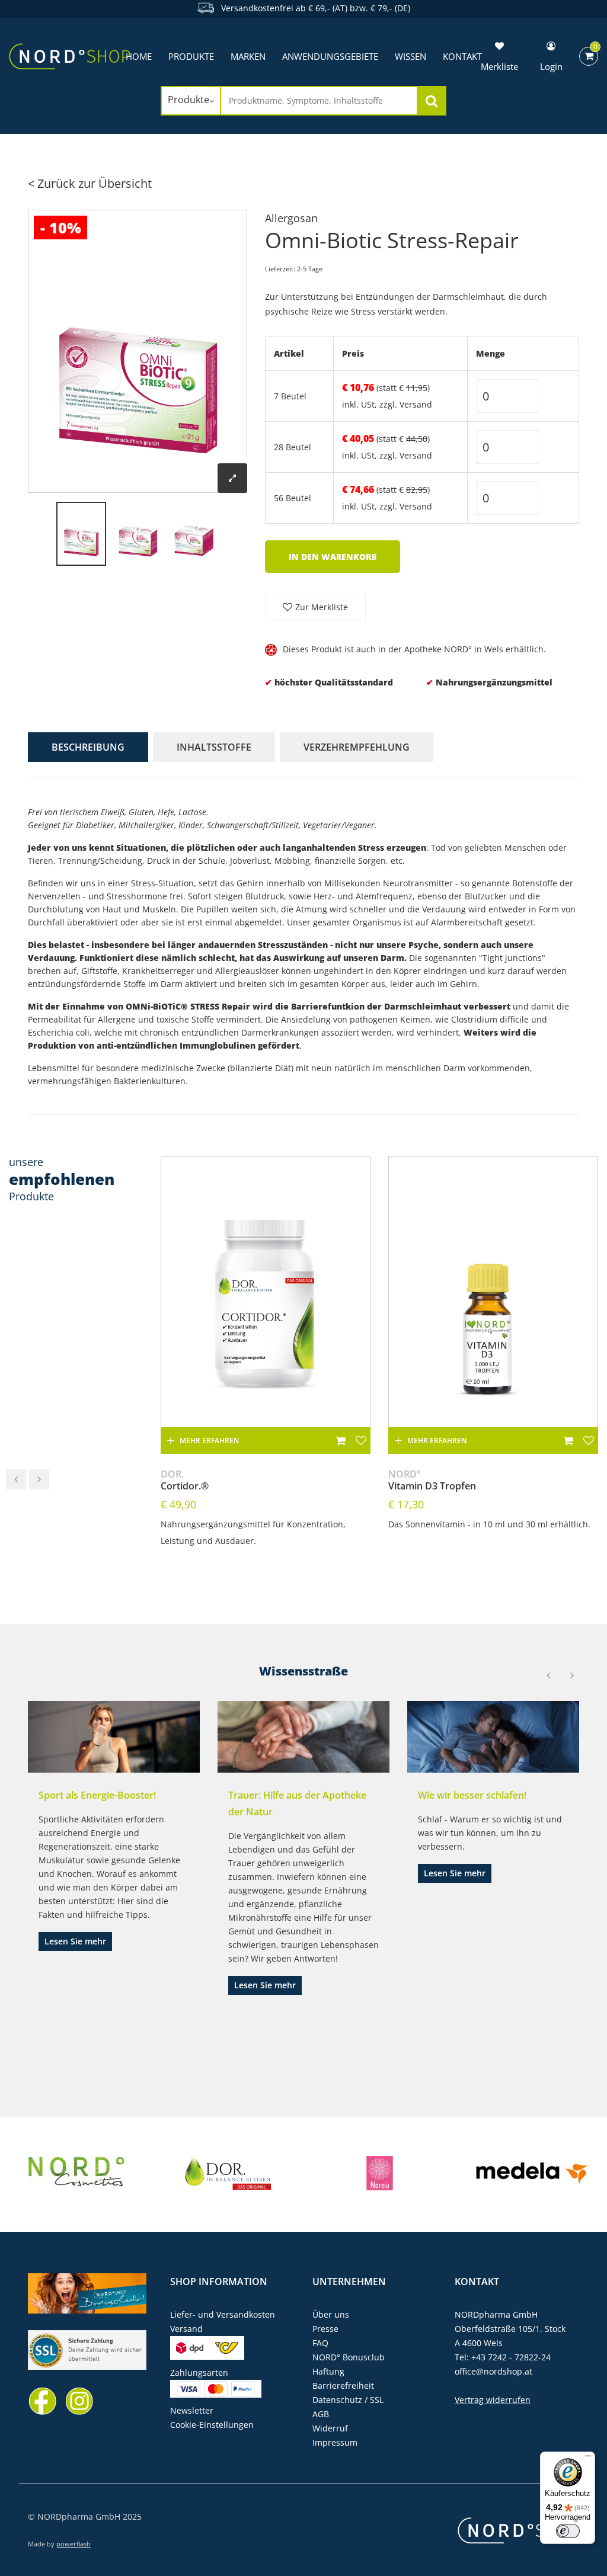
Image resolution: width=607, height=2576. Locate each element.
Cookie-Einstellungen (212, 2425)
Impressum (335, 2442)
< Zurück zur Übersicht (90, 183)
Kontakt (477, 2282)
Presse (325, 2329)
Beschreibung (88, 747)
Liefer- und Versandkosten (223, 2314)
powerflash (74, 2544)
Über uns (331, 2314)
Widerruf (330, 2428)
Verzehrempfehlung (357, 747)
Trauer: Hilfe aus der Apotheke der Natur (297, 1803)
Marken (248, 56)
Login (551, 66)
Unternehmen (349, 2282)
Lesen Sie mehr (75, 1941)
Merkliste (499, 66)
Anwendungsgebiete (330, 56)
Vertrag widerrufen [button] (493, 2400)
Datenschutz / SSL (348, 2400)
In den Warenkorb (333, 557)
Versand (416, 404)
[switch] (568, 2531)
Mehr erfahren (209, 1441)
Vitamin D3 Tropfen (432, 1480)
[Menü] (588, 2459)
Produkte (191, 56)
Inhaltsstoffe (214, 747)
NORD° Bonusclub (349, 2357)
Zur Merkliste (322, 607)
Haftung (328, 2371)
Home (139, 56)
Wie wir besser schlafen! (472, 1795)
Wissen (410, 56)
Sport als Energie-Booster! (97, 1795)
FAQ (320, 2343)
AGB (321, 2414)
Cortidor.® (185, 1480)
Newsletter (192, 2410)
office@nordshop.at (493, 2371)
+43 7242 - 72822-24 (511, 2357)
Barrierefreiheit (343, 2386)
